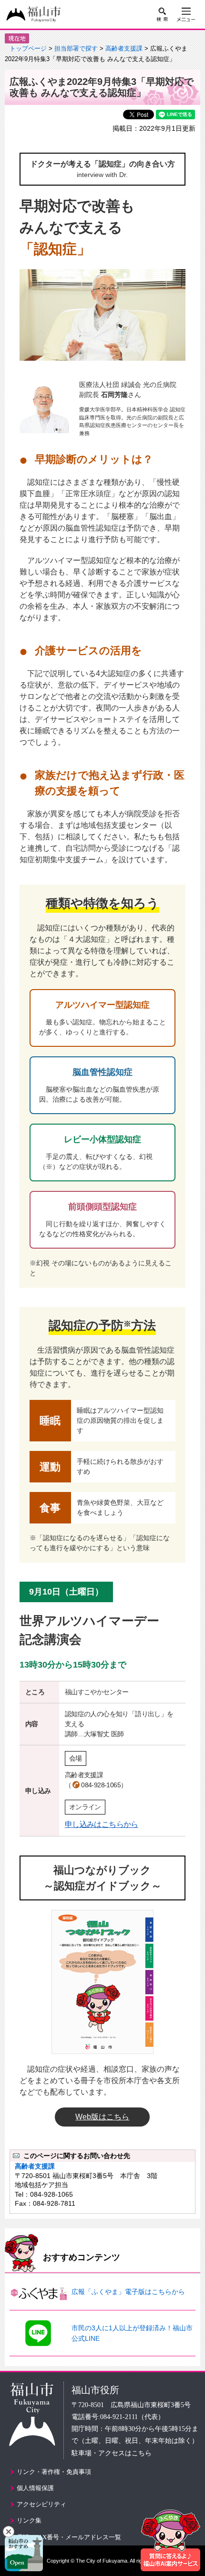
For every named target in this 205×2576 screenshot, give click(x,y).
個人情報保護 (35, 2488)
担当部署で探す (76, 49)
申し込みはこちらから (102, 1824)
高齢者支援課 (124, 49)
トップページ (28, 49)
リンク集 (29, 2520)
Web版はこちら (102, 2117)
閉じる (9, 2532)
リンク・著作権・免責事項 (54, 2472)
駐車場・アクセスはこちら (112, 2453)
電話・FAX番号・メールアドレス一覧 (69, 2537)
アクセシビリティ (41, 2504)
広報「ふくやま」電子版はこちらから (128, 2292)
